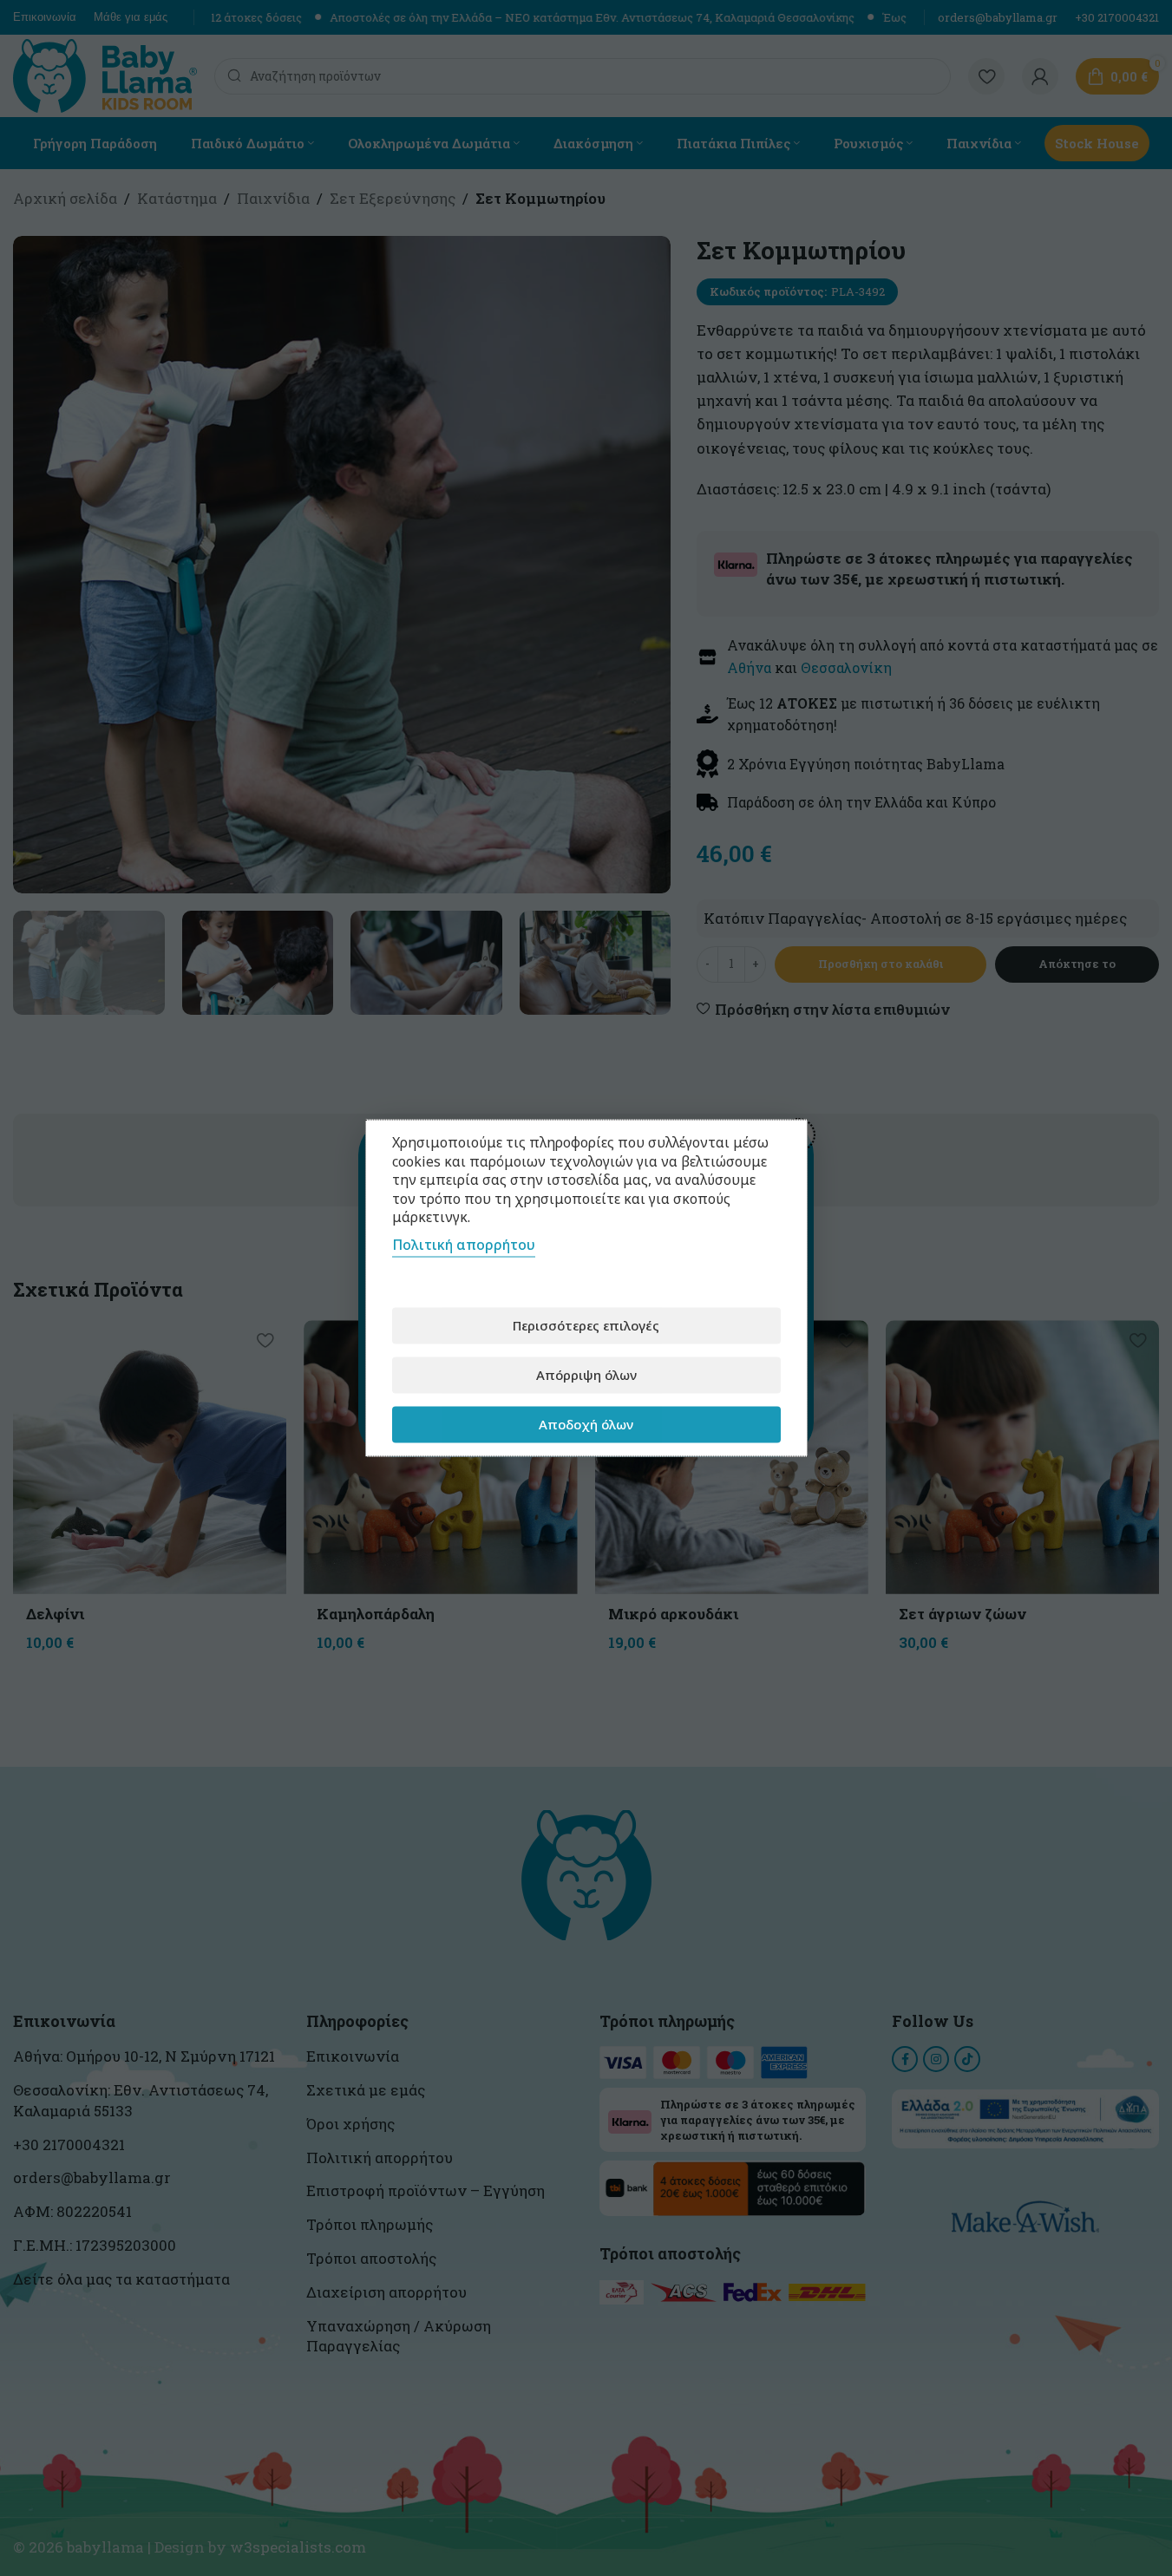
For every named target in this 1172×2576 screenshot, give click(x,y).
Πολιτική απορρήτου (464, 1244)
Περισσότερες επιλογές (586, 1325)
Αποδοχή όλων (586, 1424)
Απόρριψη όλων (586, 1375)
